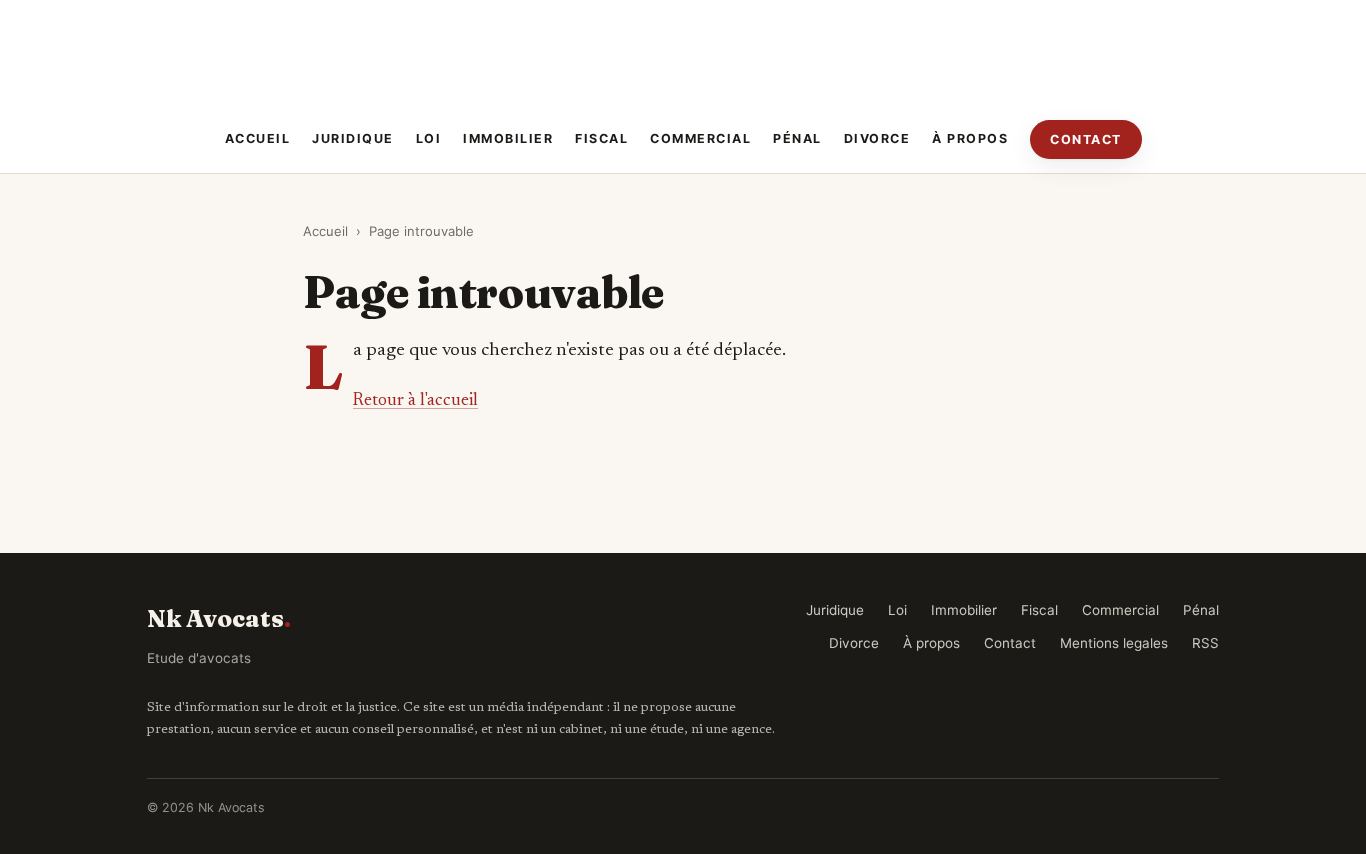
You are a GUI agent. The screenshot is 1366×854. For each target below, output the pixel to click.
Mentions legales (1114, 643)
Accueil (258, 138)
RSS (1205, 643)
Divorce (877, 138)
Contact (1086, 139)
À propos (970, 138)
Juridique (353, 138)
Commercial (700, 138)
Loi (429, 138)
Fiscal (601, 138)
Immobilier (508, 138)
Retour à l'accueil (415, 401)
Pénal (797, 138)
